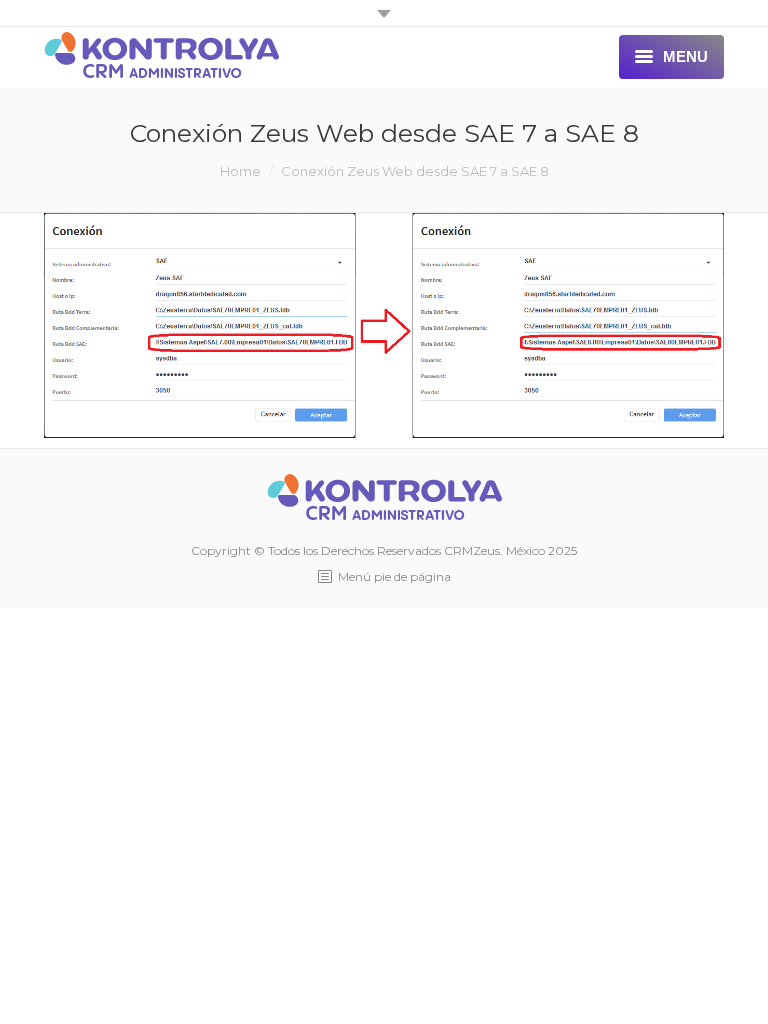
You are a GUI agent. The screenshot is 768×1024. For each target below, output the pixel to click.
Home (240, 171)
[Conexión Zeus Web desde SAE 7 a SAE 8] (384, 326)
